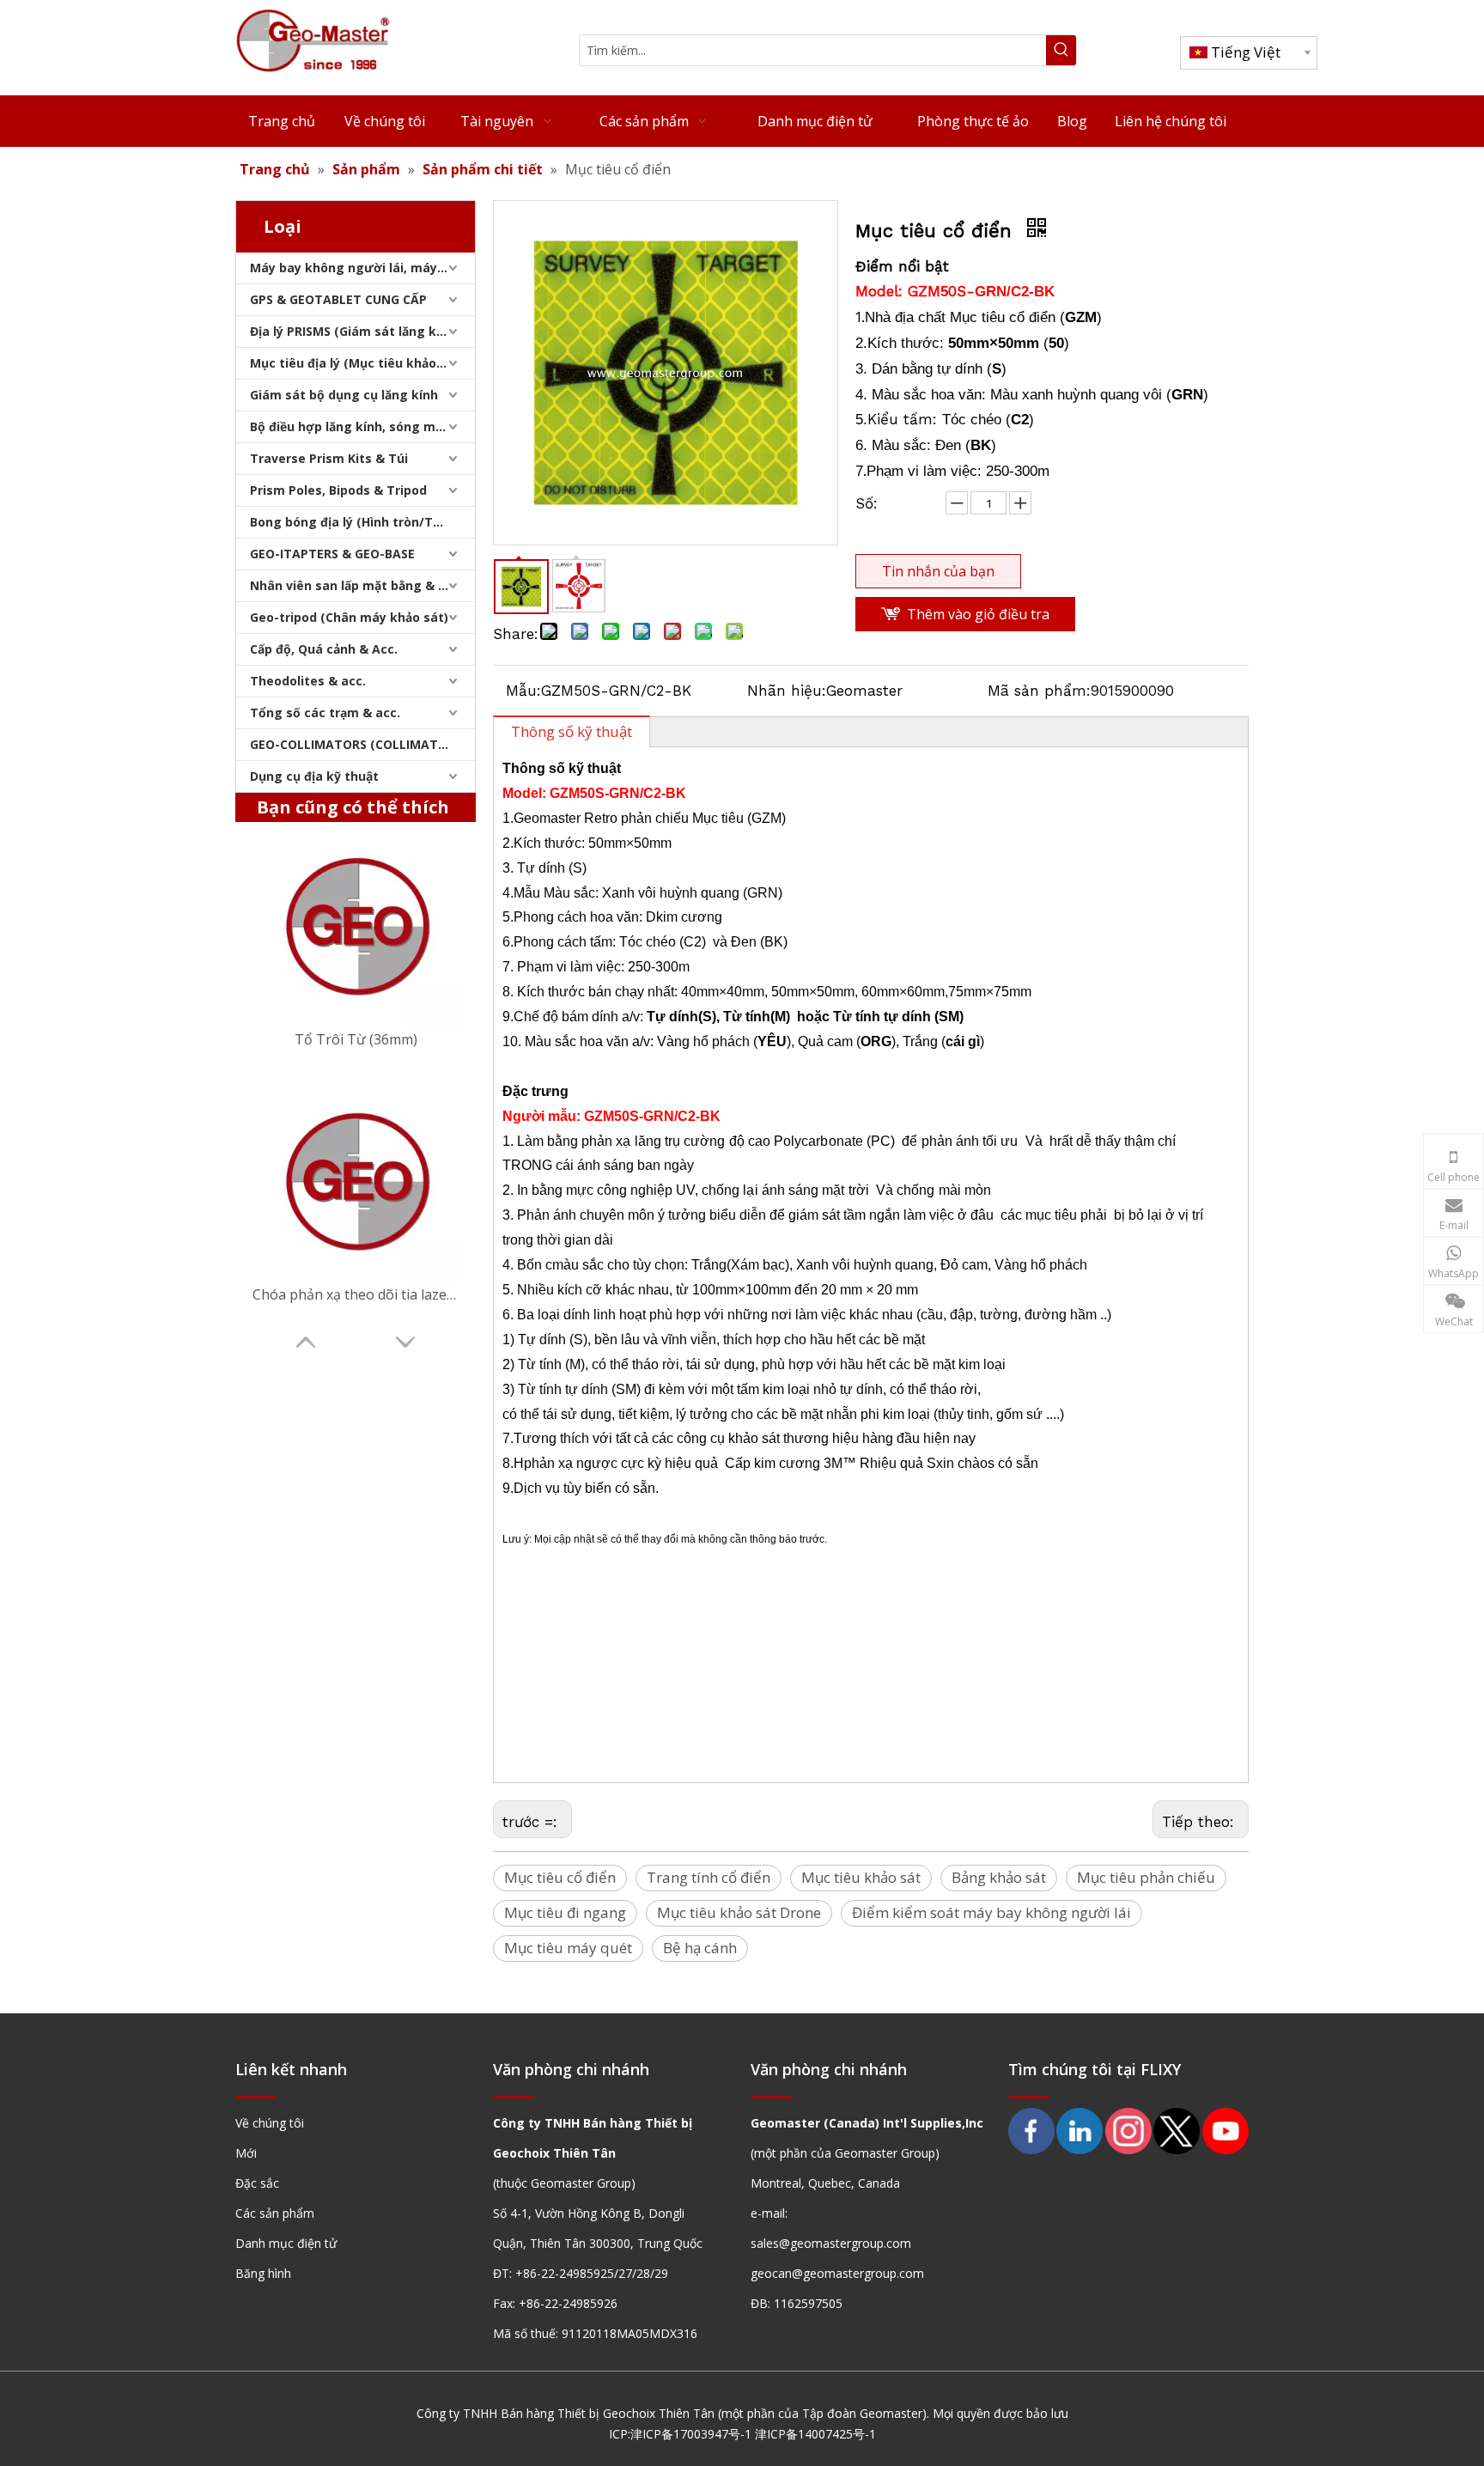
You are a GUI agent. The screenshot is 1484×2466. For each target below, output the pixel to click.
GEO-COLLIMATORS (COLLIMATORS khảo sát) (362, 744)
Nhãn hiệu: (787, 691)
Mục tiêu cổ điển (560, 1877)
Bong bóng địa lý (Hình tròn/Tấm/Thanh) (362, 522)
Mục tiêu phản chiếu (1146, 1877)
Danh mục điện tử (286, 2243)
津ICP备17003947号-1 (691, 2434)
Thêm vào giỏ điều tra (978, 614)
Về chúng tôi (270, 2123)
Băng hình (263, 2273)
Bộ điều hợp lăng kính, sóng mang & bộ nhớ (362, 426)
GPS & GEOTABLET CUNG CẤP (338, 299)
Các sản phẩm (275, 2213)
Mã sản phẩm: (1039, 691)
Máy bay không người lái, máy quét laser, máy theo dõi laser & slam (362, 268)
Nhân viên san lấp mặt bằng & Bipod (361, 585)
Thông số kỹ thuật (572, 731)
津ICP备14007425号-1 (815, 2434)
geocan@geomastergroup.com (837, 2273)
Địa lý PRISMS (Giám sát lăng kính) (355, 331)
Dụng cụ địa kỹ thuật (314, 776)
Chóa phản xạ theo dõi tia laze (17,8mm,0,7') (356, 1294)
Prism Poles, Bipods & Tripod (338, 490)
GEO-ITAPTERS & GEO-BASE (332, 554)
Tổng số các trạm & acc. (325, 712)
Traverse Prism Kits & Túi (329, 458)
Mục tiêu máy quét (568, 1948)
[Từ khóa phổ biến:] (1061, 50)
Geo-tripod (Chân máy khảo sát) (349, 617)
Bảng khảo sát (999, 1877)
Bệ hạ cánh (700, 1948)
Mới (246, 2153)
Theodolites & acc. (308, 681)
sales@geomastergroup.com (831, 2243)
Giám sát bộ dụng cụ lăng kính (344, 395)
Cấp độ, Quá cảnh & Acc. (324, 649)
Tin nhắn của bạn (938, 571)
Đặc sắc (257, 2183)
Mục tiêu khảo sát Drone (739, 1912)
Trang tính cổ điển (709, 1877)
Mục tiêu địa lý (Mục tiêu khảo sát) (357, 363)
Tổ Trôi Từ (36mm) (356, 1039)
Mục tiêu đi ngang (565, 1912)
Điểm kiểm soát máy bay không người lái (991, 1912)
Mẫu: (523, 691)
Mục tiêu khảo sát (861, 1877)
